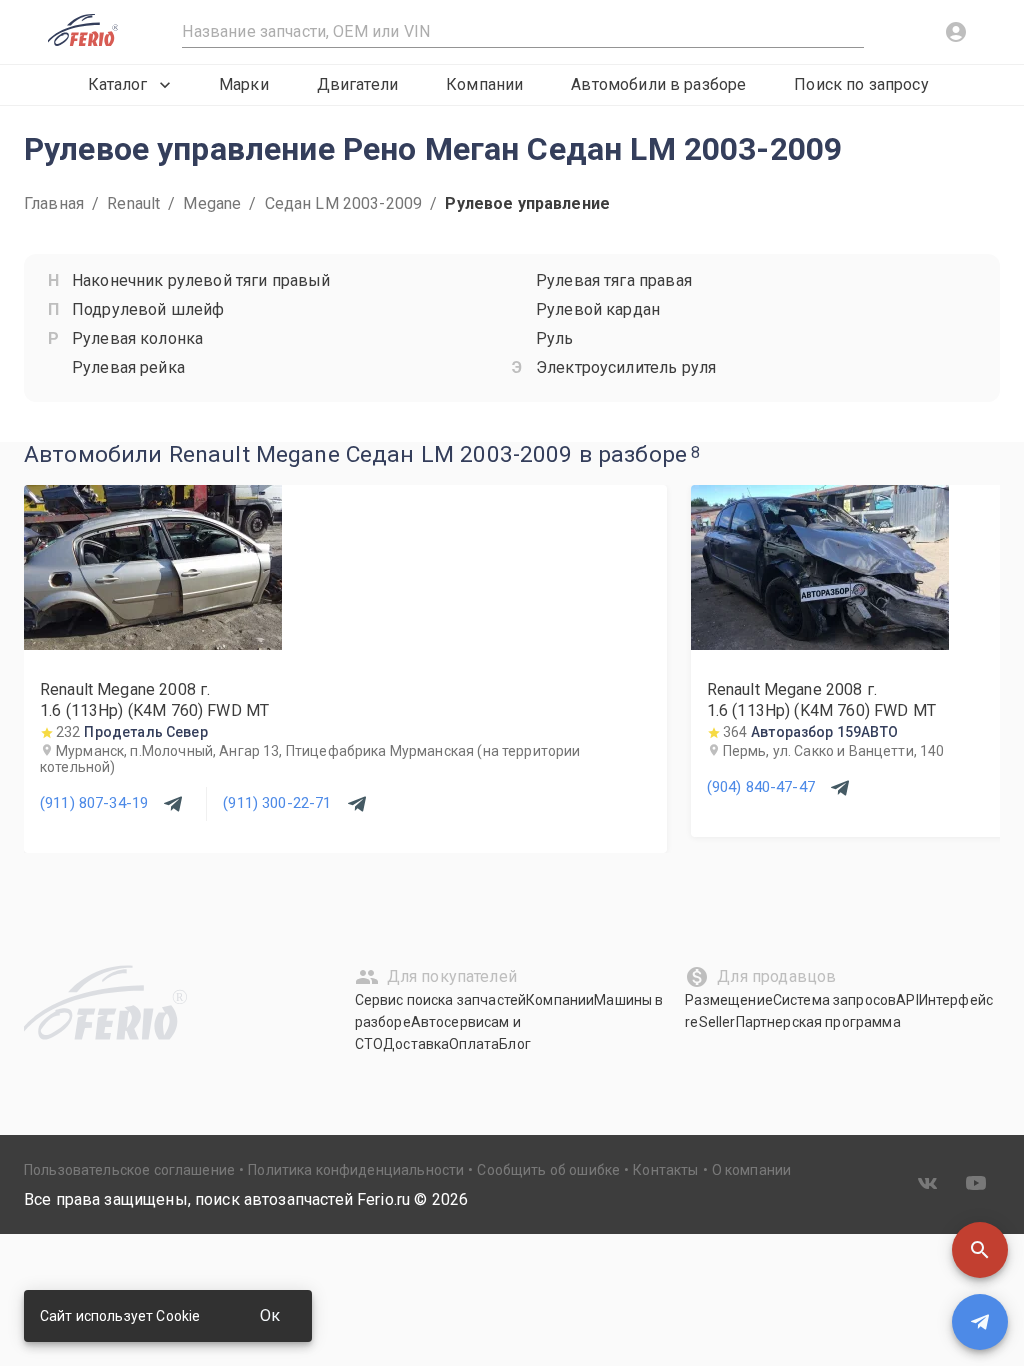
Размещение (729, 1000)
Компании (484, 84)
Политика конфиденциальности (356, 1170)
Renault (133, 203)
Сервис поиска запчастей (440, 1000)
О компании (752, 1170)
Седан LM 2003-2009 (344, 203)
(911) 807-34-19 (94, 803)
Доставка (416, 1044)
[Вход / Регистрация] (956, 32)
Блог (515, 1044)
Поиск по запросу (861, 84)
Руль (555, 338)
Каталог (117, 84)
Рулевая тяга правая (614, 280)
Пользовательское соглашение (129, 1170)
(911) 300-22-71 (277, 803)
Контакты (665, 1170)
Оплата (474, 1044)
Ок (270, 1315)
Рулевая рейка (128, 367)
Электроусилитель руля (626, 367)
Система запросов (834, 1000)
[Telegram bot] (980, 1322)
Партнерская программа (818, 1022)
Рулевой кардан (598, 309)
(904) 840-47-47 (761, 787)
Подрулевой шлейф (148, 309)
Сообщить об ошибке (548, 1170)
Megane (212, 203)
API (907, 1000)
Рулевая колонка (137, 338)
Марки (244, 84)
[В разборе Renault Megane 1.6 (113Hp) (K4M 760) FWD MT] (153, 644)
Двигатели (357, 84)
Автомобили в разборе (658, 84)
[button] (980, 1250)
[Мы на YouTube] (976, 1183)
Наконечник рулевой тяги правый (201, 280)
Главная (54, 203)
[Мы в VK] (928, 1183)
